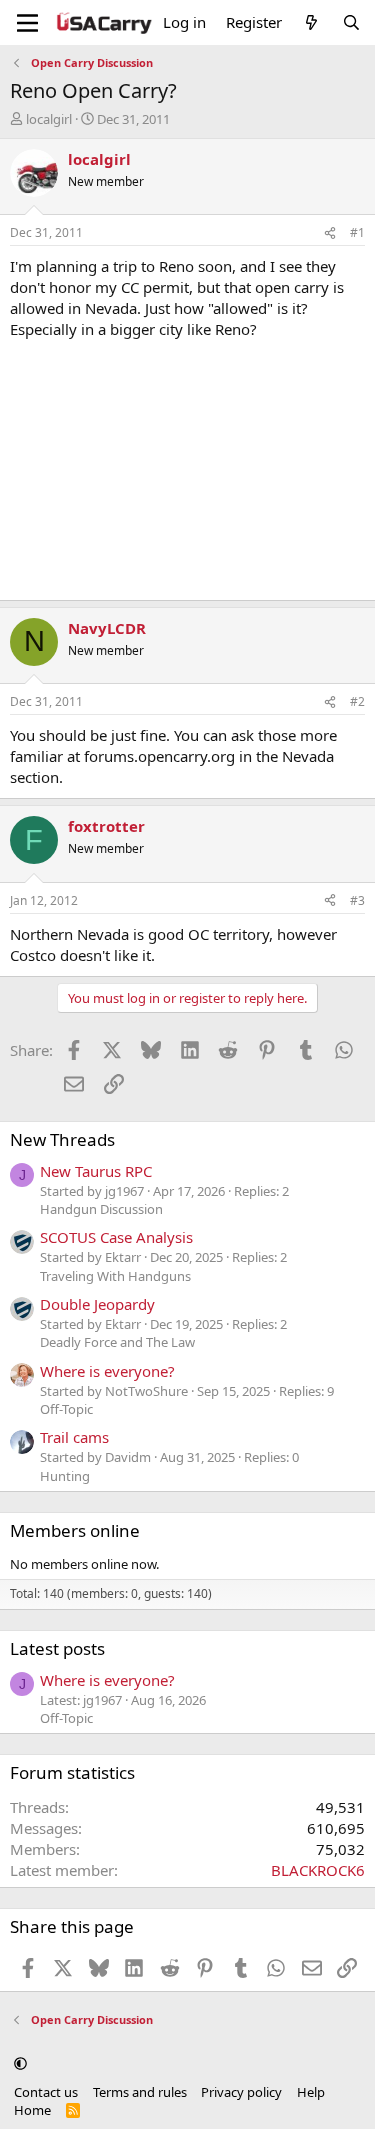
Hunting (65, 1476)
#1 (357, 232)
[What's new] (311, 22)
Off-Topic (66, 1409)
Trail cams (74, 1437)
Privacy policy (241, 2092)
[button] (20, 2063)
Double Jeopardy (97, 1304)
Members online (75, 1530)
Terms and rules (140, 2092)
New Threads (62, 1139)
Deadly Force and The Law (117, 1342)
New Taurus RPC (96, 1171)
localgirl (49, 119)
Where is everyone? (107, 1371)
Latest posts (57, 1648)
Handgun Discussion (101, 1209)
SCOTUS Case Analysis (116, 1237)
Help (311, 2092)
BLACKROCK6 (318, 1870)
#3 (357, 900)
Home (32, 2110)
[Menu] (27, 23)
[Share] (330, 233)
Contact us (46, 2092)
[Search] (351, 22)
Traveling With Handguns (115, 1276)
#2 (357, 701)
